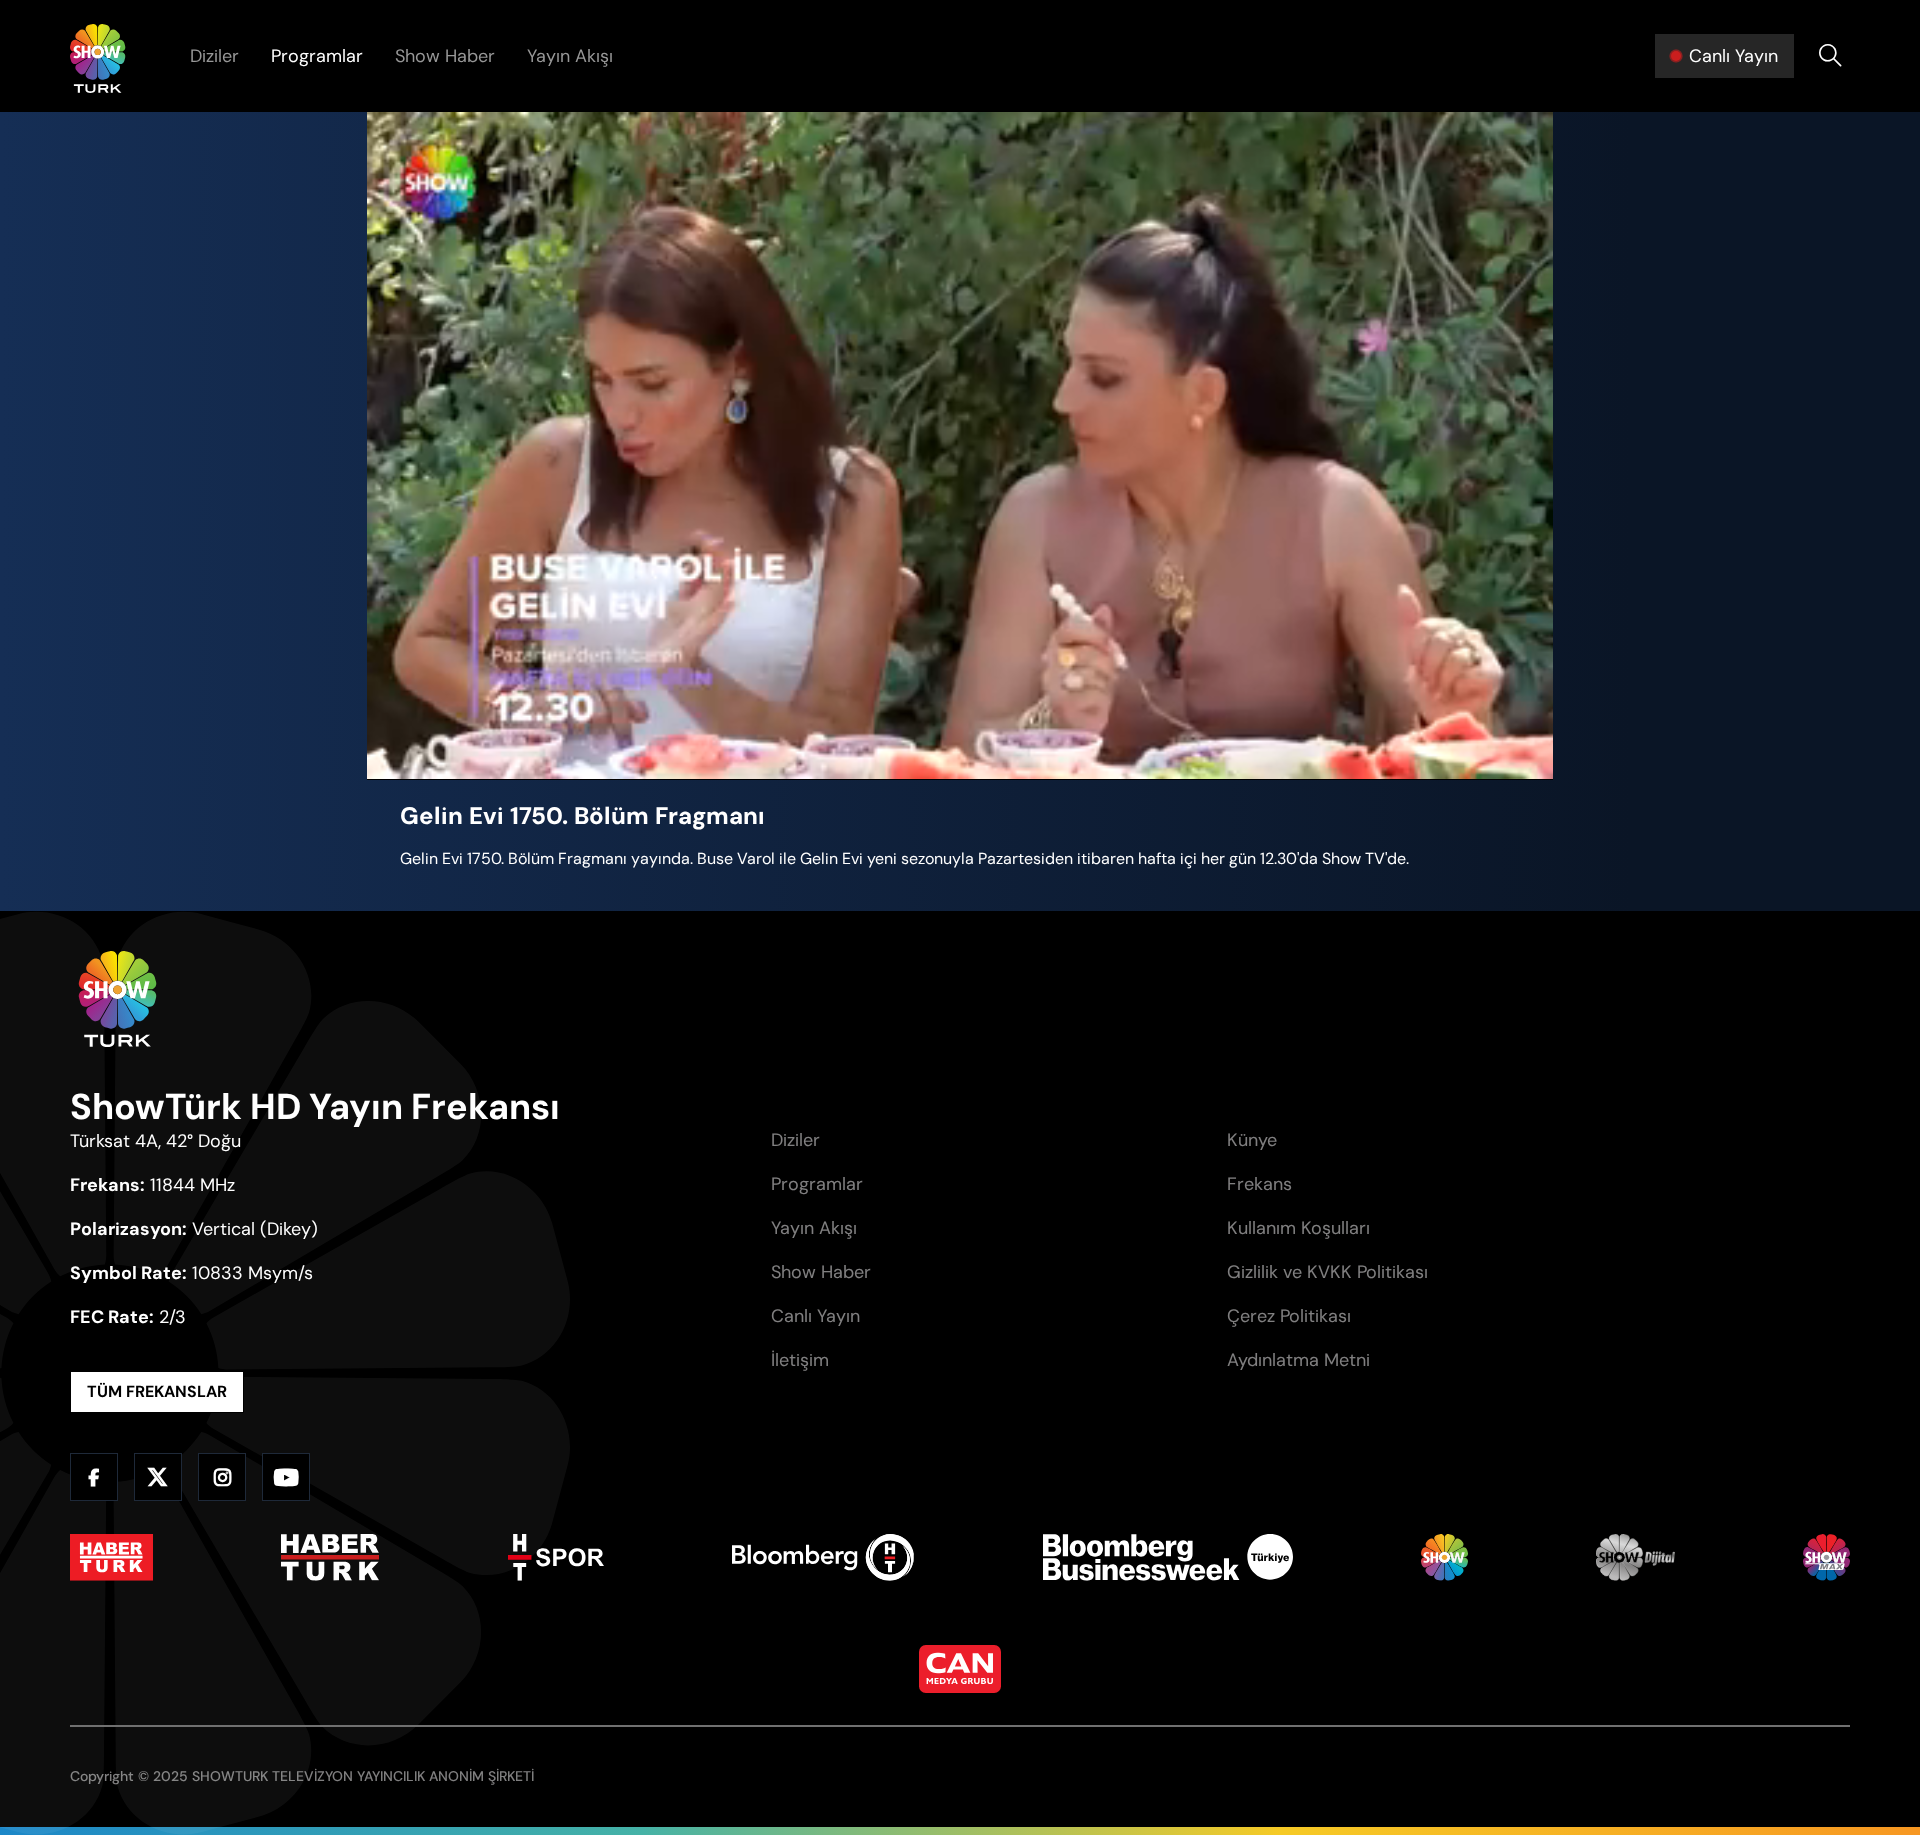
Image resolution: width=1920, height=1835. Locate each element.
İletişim (800, 1360)
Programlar (317, 56)
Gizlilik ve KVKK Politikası (1327, 1272)
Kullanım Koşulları (1298, 1228)
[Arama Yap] (1830, 56)
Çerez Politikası (1289, 1316)
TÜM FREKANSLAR (157, 1391)
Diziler (214, 56)
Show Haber (445, 56)
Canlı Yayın (815, 1316)
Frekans (1259, 1184)
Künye (1252, 1140)
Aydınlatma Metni (1298, 1360)
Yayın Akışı (570, 56)
